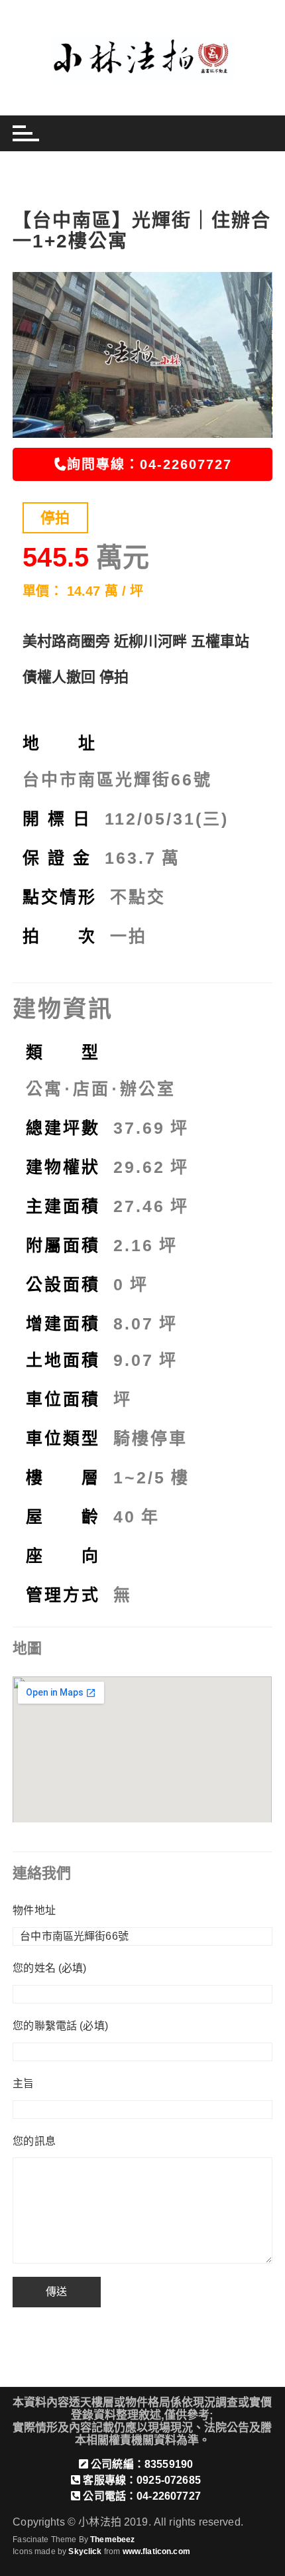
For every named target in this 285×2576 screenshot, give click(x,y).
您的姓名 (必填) (49, 1968)
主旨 (23, 2083)
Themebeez (112, 2540)
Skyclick (85, 2551)
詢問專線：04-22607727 (149, 464)
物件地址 (34, 1910)
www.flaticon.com (156, 2551)
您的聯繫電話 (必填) (60, 2026)
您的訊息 (34, 2141)
